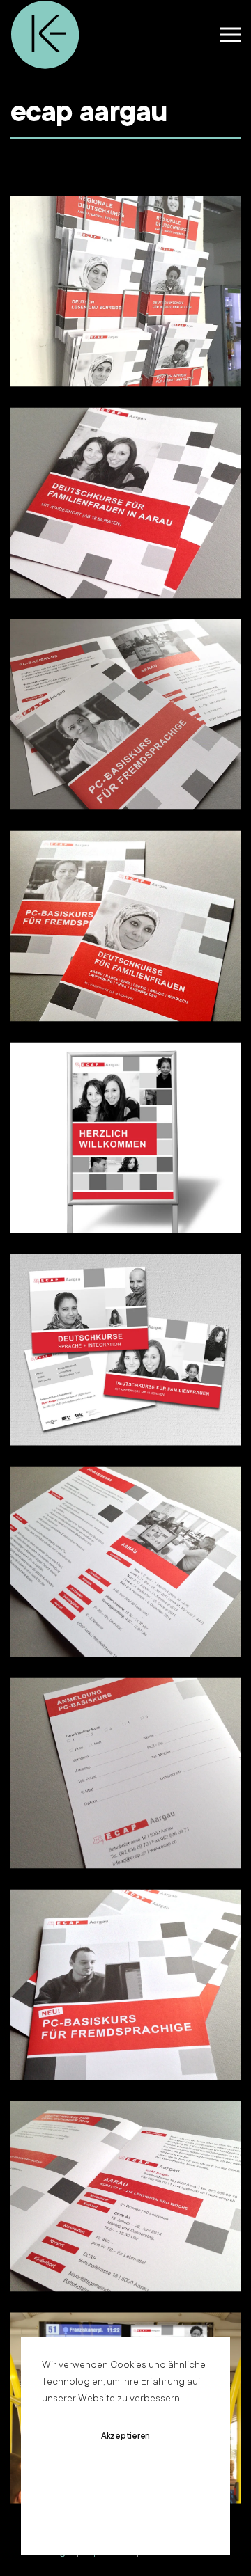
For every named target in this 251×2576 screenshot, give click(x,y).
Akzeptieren (125, 2437)
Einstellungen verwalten (126, 2519)
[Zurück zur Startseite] (45, 35)
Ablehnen (125, 2478)
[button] (230, 35)
